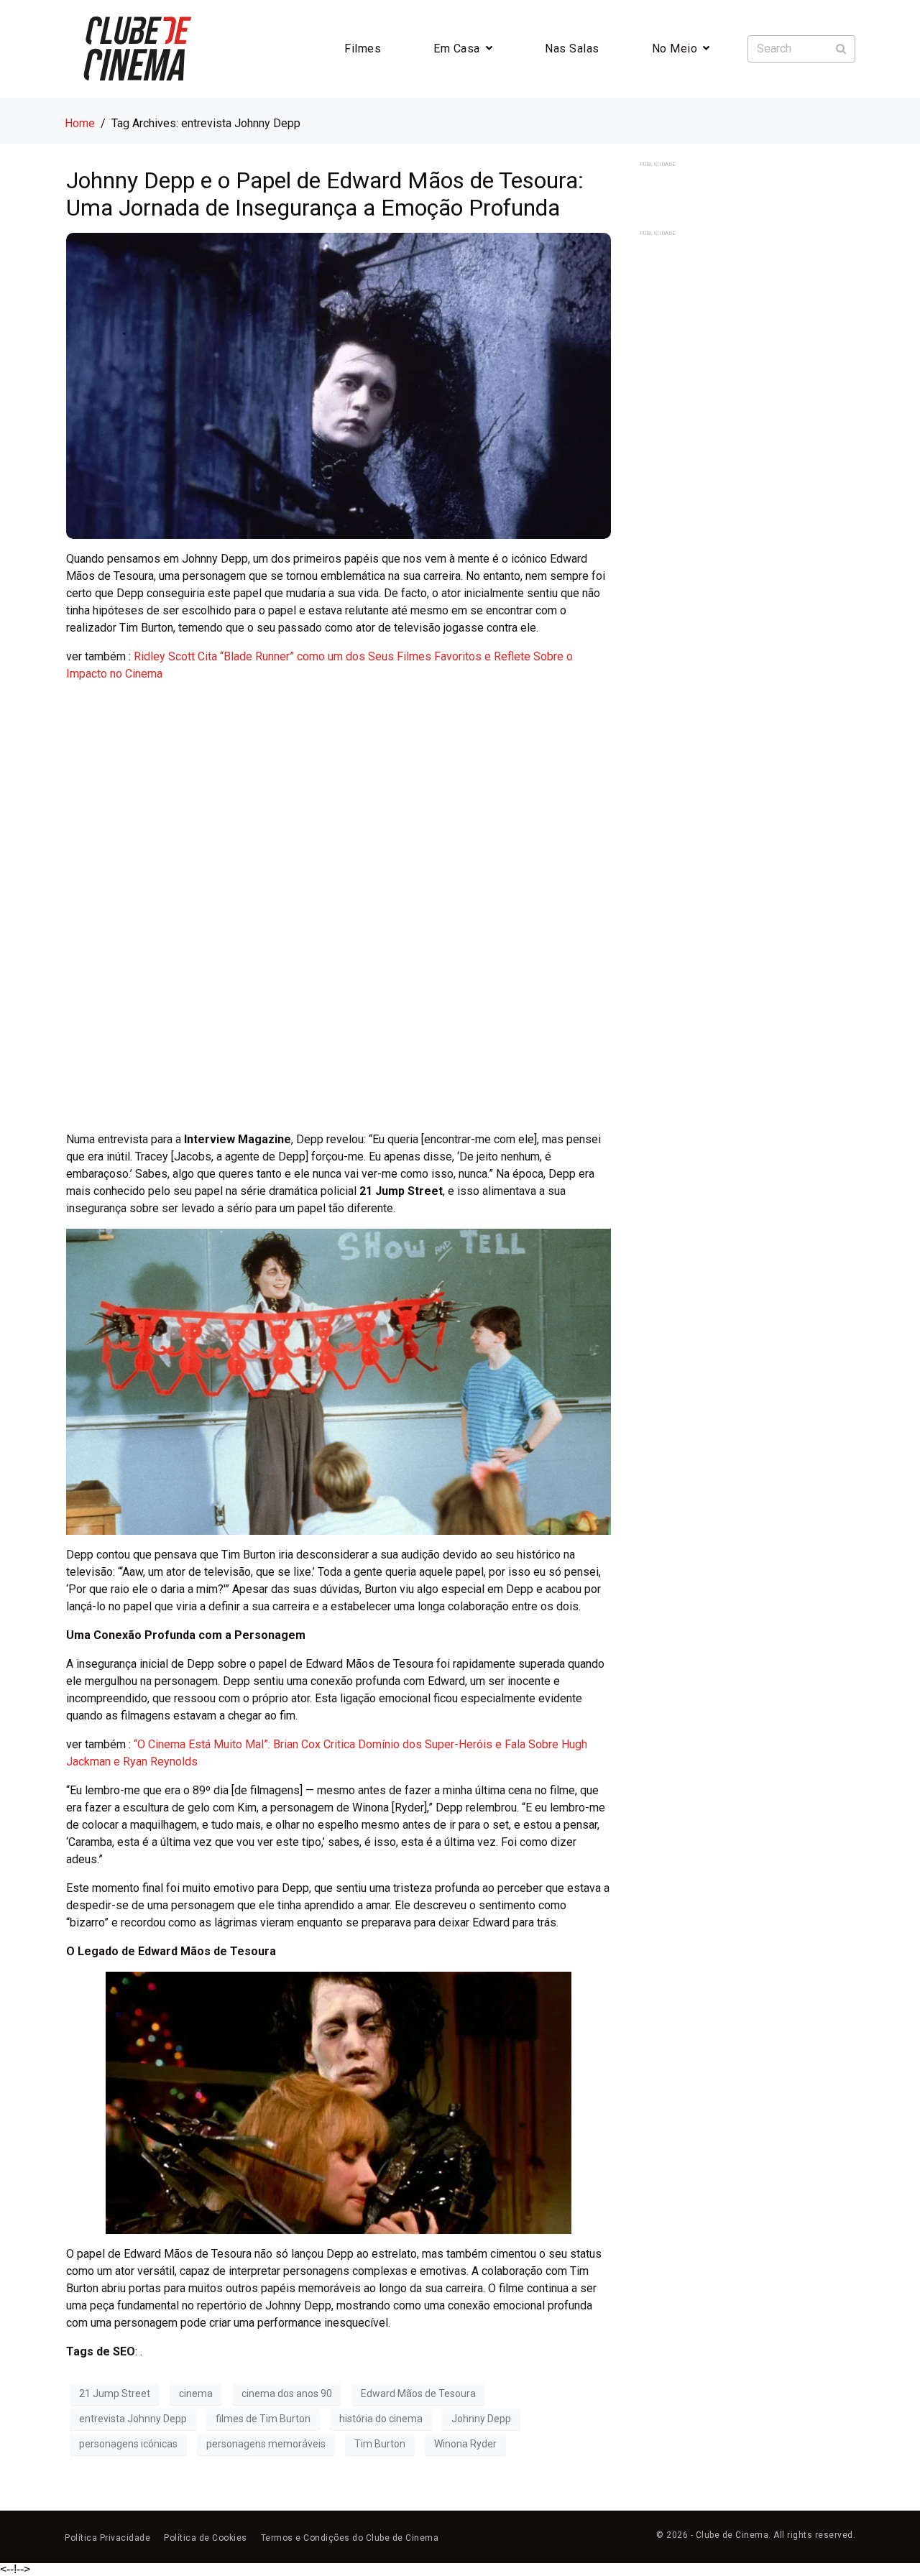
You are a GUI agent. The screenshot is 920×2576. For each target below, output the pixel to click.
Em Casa (457, 49)
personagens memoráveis (266, 2444)
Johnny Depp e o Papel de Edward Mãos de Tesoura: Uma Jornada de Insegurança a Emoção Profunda (325, 194)
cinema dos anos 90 (287, 2393)
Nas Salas (572, 49)
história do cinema (381, 2419)
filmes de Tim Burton (263, 2419)
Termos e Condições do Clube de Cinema (350, 2538)
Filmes (363, 49)
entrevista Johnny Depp (133, 2419)
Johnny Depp (481, 2419)
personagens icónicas (128, 2444)
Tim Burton (380, 2444)
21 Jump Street (115, 2393)
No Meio (675, 49)
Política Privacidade (107, 2538)
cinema (196, 2393)
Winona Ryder (465, 2444)
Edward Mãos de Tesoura (418, 2393)
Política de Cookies (206, 2538)
